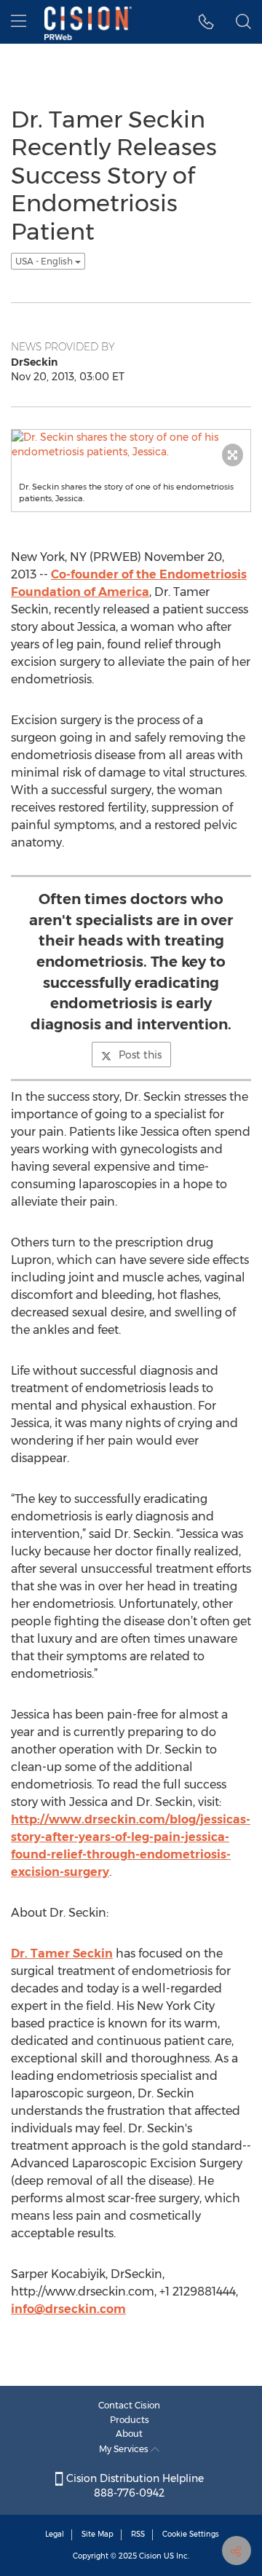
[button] (206, 22)
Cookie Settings (191, 2534)
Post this (140, 1055)
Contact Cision (129, 2405)
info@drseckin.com (68, 2309)
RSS (138, 2534)
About (129, 2434)
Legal (55, 2534)
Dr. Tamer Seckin (62, 1953)
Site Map (98, 2534)
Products (130, 2420)
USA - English (45, 261)
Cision (150, 2556)
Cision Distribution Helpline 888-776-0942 (134, 2486)
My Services (125, 2449)
